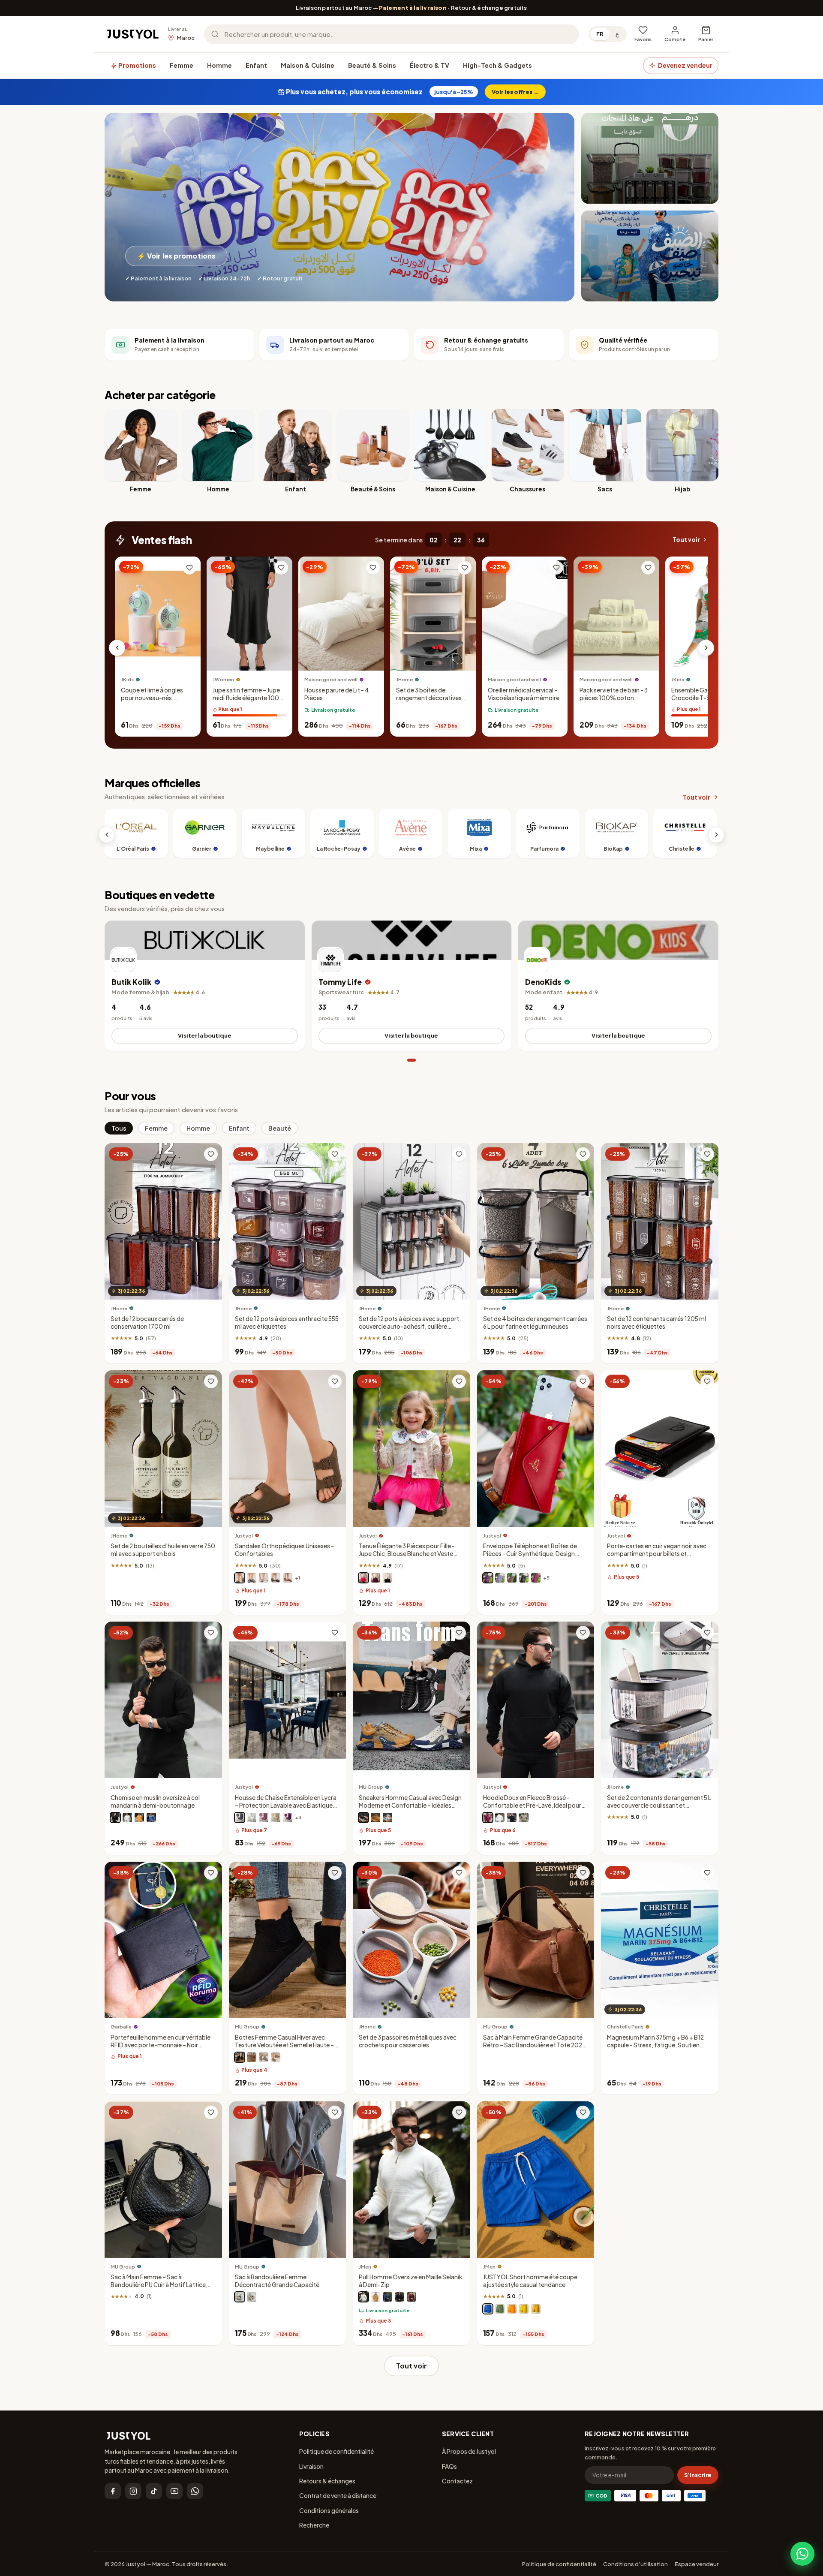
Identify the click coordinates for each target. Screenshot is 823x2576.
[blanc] (264, 1578)
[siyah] (399, 2297)
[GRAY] (264, 2058)
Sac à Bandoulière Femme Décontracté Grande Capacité (277, 2281)
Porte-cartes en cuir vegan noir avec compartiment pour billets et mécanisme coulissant (657, 1554)
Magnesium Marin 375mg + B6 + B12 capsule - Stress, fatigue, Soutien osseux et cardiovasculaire (655, 2045)
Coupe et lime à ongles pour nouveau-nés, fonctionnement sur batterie (152, 702)
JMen (365, 2267)
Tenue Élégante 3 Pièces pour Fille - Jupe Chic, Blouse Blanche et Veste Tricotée (407, 1554)
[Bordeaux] (536, 1578)
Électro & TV (430, 65)
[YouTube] (174, 2491)
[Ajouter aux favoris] (189, 568)
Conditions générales (329, 2510)
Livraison (311, 2466)
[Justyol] (133, 34)
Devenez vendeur (685, 65)
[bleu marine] (252, 1578)
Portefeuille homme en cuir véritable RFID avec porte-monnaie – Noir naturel (161, 2045)
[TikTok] (154, 2491)
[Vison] (240, 1578)
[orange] (139, 1818)
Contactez (457, 2481)
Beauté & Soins (372, 65)
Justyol (244, 1536)
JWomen (223, 680)
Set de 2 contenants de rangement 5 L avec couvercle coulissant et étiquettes (659, 1805)
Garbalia (121, 2027)
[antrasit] (240, 1818)
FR (600, 34)
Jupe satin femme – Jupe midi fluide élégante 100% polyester (249, 698)
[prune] (488, 1578)
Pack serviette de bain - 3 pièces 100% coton (614, 694)
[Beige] (375, 1818)
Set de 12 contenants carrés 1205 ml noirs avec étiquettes (656, 1323)
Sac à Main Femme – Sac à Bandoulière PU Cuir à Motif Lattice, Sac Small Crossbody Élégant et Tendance (159, 2289)
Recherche (314, 2525)
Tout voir (686, 540)
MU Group (371, 1787)
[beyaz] (252, 1818)
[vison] (512, 1578)
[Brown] (252, 2058)
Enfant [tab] (239, 1128)
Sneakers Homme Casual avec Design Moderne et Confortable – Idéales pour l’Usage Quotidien (410, 1805)
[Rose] (363, 1578)
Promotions (137, 65)
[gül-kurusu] (264, 1818)
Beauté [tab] (280, 1128)
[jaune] (524, 2309)
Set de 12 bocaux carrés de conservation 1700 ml (147, 1323)
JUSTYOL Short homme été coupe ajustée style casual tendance (530, 2281)
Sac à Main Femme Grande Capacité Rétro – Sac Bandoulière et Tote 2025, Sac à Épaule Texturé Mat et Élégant (535, 2045)
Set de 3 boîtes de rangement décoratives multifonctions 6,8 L (429, 698)
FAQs (449, 2466)
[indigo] (387, 2297)
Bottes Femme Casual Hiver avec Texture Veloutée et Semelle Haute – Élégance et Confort (284, 2045)
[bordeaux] (488, 1818)
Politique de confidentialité (336, 2451)
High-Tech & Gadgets (497, 65)
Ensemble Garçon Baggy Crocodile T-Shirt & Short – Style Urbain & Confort (707, 698)
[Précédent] (117, 648)
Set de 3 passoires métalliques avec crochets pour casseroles (408, 2041)
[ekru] (363, 2297)
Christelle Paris (625, 2027)
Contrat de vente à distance (338, 2495)
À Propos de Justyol (469, 2451)
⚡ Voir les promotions (176, 256)
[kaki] (524, 1818)
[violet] (375, 1578)
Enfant (256, 65)
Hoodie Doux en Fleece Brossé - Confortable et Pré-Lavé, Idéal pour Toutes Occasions (532, 1805)
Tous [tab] (119, 1128)
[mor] (288, 1818)
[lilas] (500, 1578)
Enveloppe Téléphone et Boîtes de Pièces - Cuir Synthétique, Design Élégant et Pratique (530, 1554)
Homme (219, 65)
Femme (182, 65)
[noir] (276, 1578)
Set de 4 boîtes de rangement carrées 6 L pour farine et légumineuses (535, 1323)
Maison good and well (331, 680)
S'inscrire (698, 2475)
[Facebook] (113, 2491)
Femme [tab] (156, 1128)
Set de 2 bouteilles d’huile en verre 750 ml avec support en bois (163, 1550)
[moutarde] (536, 2309)
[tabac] (288, 1578)
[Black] (363, 1818)
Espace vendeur (697, 2564)
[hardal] (375, 2297)
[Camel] (276, 2058)
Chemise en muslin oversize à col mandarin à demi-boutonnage (155, 1801)
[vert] (500, 2309)
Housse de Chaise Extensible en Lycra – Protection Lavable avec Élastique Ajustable (286, 1805)
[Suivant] (706, 648)
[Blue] (387, 1818)
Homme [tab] (198, 1128)
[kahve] (276, 1818)
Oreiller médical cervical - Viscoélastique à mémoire (524, 694)
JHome (404, 680)
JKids (127, 680)
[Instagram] (133, 2491)
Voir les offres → (515, 92)
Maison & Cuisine (308, 65)
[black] (240, 2297)
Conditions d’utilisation (635, 2564)
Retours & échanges (327, 2481)
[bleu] (151, 1818)
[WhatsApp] (195, 2491)
